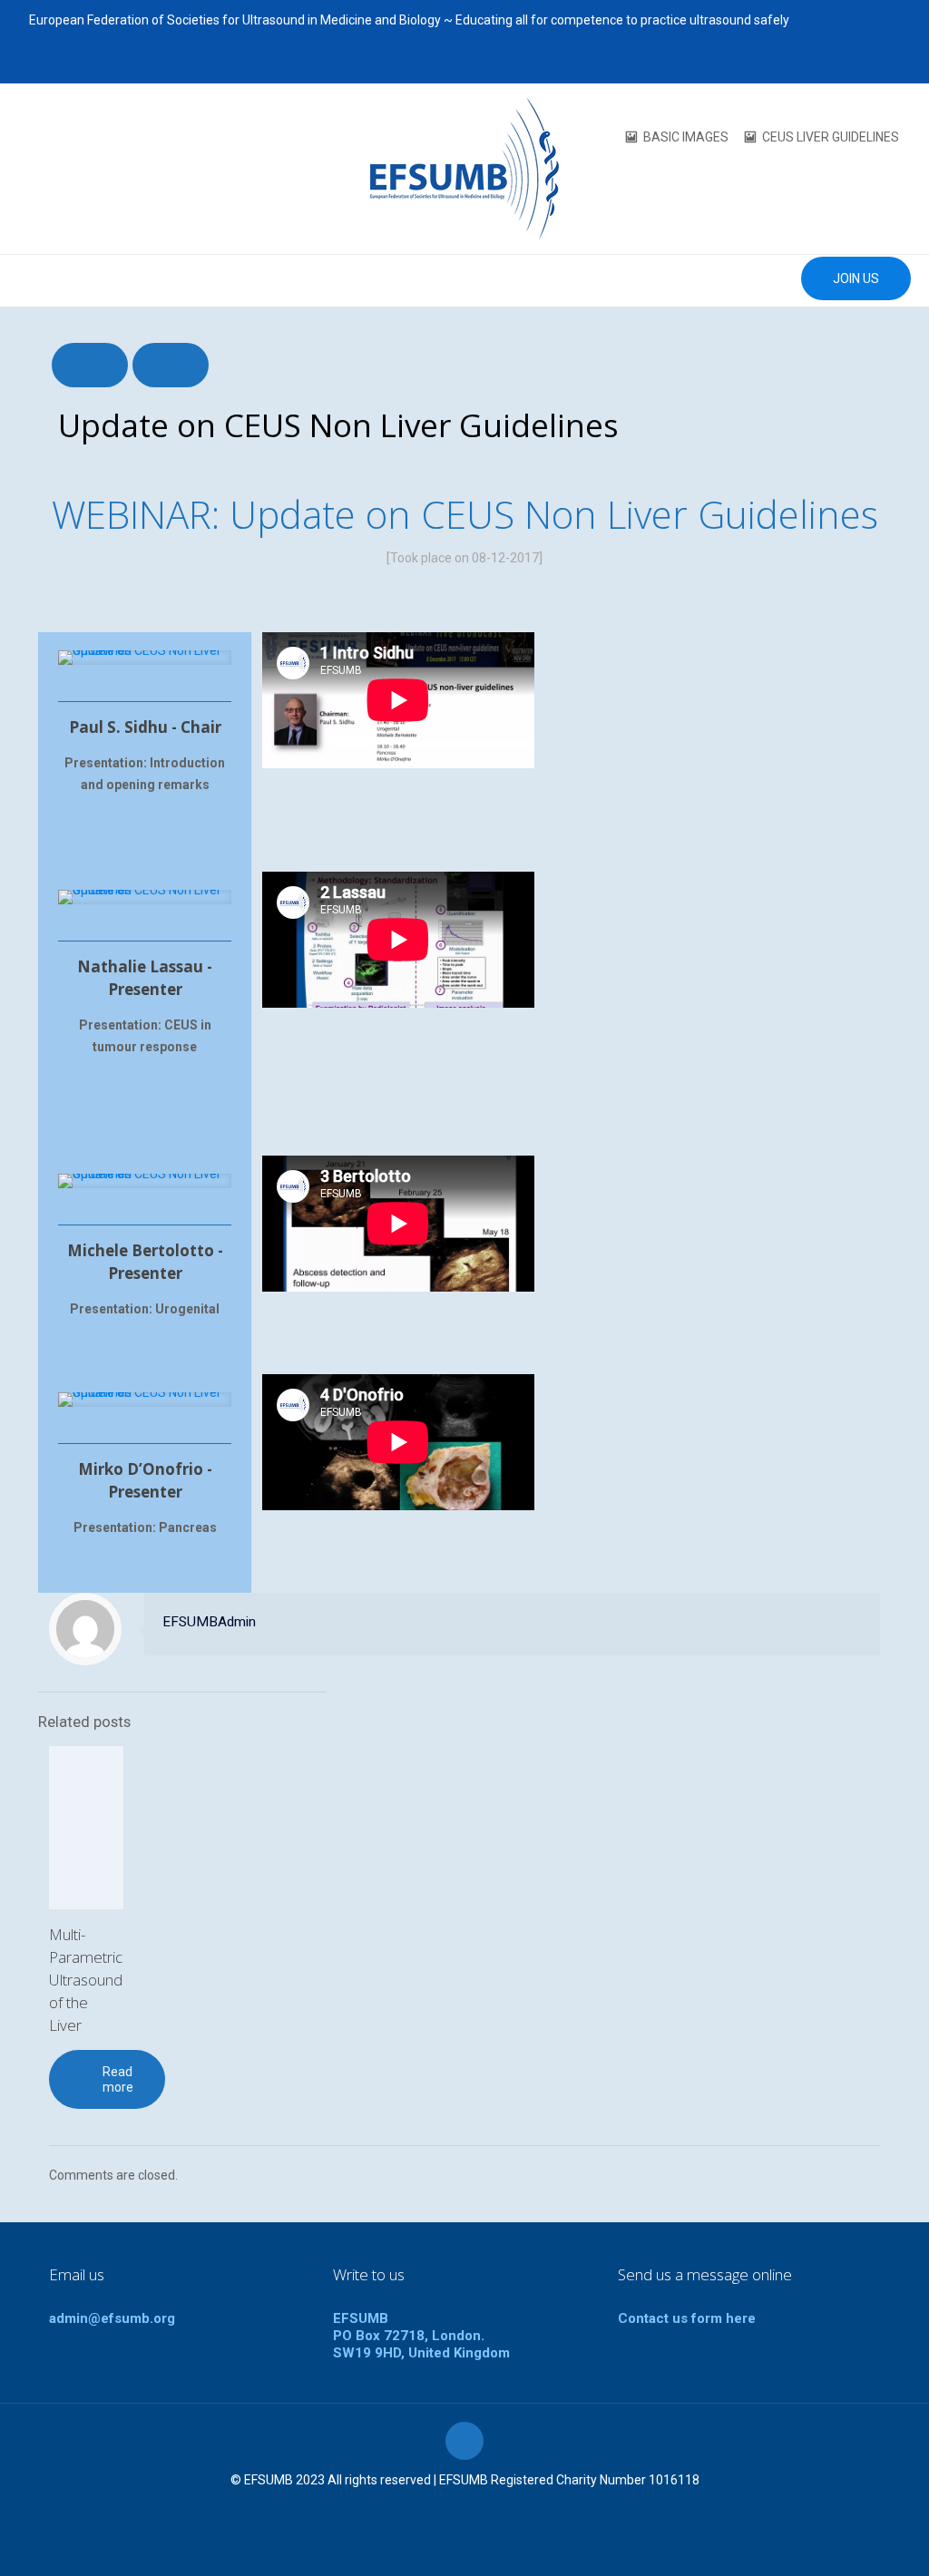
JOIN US (856, 278)
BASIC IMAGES (686, 137)
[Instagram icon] (890, 62)
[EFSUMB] (464, 169)
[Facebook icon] (799, 62)
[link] (145, 658)
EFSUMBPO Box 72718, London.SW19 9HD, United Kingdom (421, 2336)
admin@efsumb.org (112, 2318)
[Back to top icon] (464, 2441)
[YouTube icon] (844, 62)
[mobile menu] (15, 280)
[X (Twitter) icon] (821, 62)
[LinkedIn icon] (867, 62)
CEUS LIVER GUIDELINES (831, 137)
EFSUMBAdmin (209, 1622)
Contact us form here (687, 2318)
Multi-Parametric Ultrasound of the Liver (86, 1980)
